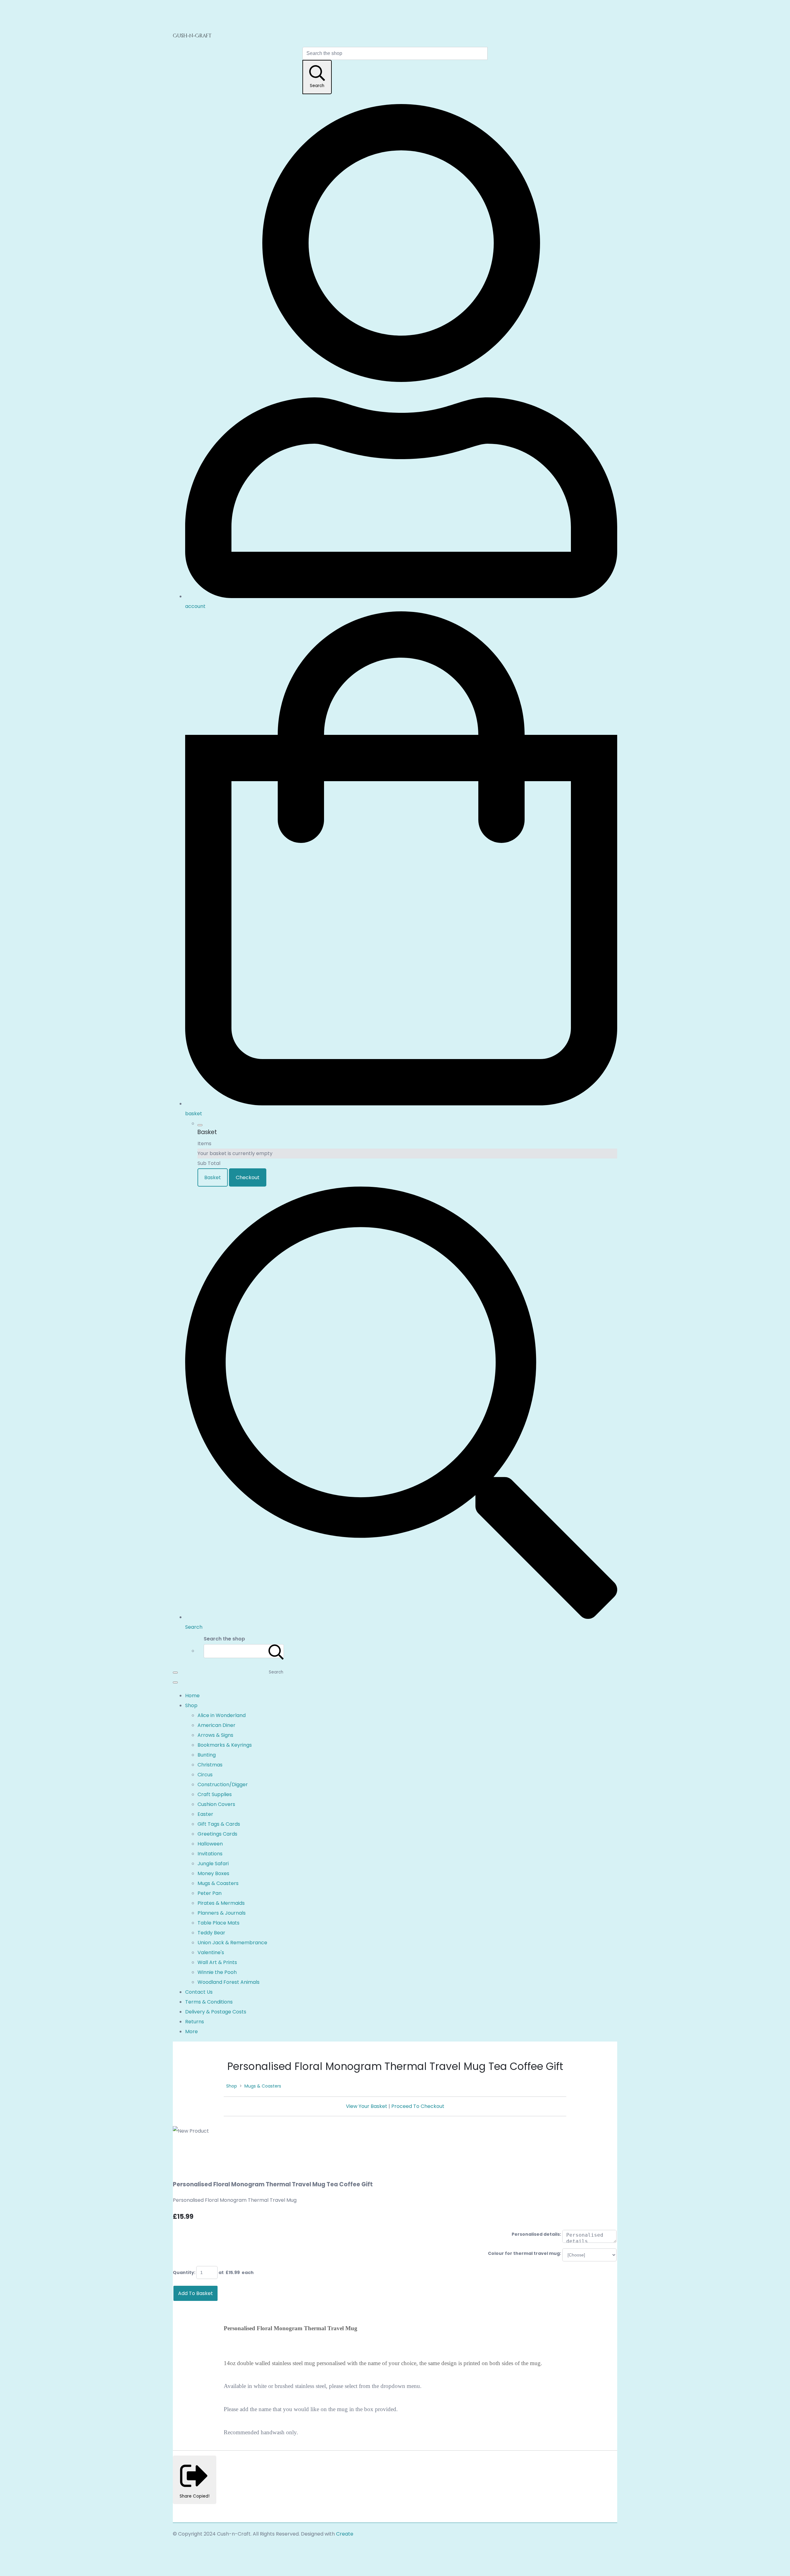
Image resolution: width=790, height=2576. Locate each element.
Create (345, 2534)
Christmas (210, 1765)
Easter (205, 1814)
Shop (191, 1705)
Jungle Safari (213, 1864)
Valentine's (211, 1952)
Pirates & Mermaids (221, 1903)
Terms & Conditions (209, 2002)
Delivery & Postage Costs (216, 2012)
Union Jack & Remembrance (232, 1943)
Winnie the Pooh (217, 1972)
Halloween (210, 1844)
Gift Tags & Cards (219, 1824)
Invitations (210, 1854)
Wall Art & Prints (217, 1962)
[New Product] (183, 2151)
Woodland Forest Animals (229, 1982)
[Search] (276, 1651)
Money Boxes (213, 1873)
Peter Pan (210, 1893)
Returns (195, 2022)
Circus (205, 1775)
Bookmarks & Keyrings (225, 1745)
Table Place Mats (218, 1923)
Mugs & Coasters (218, 1883)
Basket (213, 1177)
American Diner (216, 1725)
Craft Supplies (215, 1794)
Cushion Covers (216, 1804)
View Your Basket (367, 2106)
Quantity (183, 2272)
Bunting (207, 1755)
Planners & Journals (222, 1913)
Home (192, 1696)
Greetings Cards (217, 1834)
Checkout (248, 1177)
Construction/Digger (223, 1784)
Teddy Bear (211, 1933)
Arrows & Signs (215, 1735)
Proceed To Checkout (418, 2106)
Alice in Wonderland (222, 1715)
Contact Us (199, 1992)
